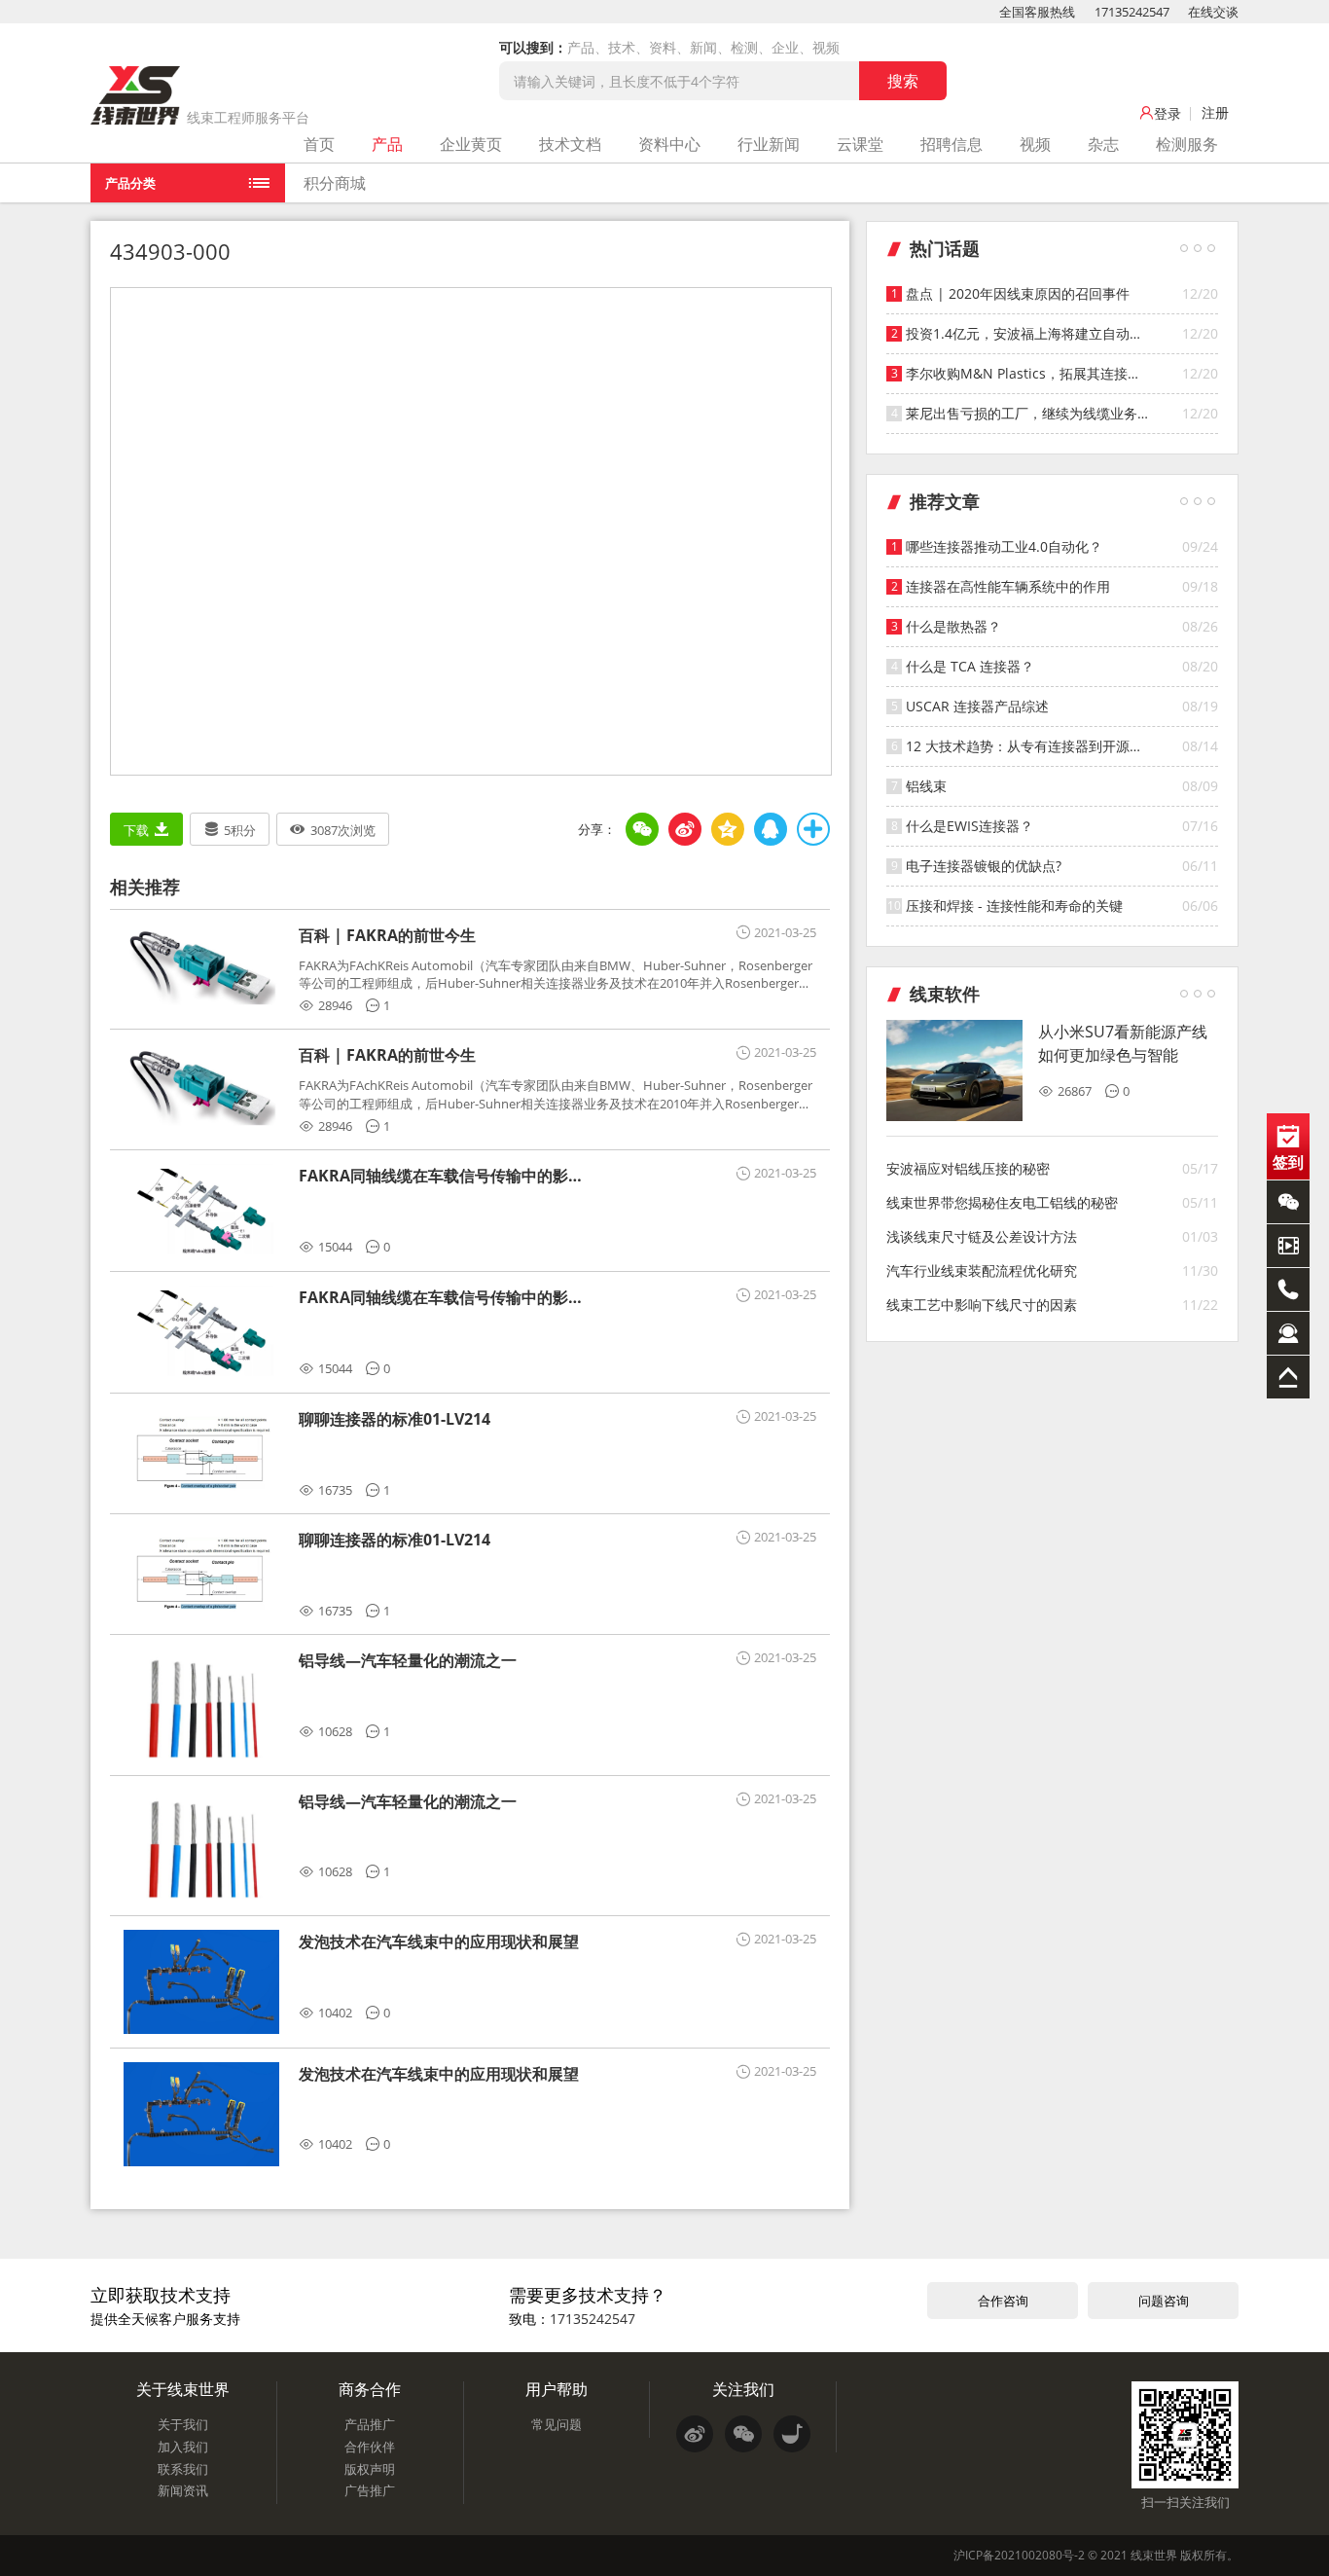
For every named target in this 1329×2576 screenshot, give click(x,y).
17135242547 (1132, 12)
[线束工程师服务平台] (135, 95)
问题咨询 (1164, 2301)
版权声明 (370, 2469)
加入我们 (183, 2447)
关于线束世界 (183, 2389)
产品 (387, 144)
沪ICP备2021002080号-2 (1019, 2555)
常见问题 (557, 2424)
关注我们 (743, 2389)
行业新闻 (769, 144)
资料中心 (669, 144)
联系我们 (183, 2469)
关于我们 (183, 2424)
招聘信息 (952, 144)
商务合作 (370, 2389)
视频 (1035, 144)
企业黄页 (471, 144)
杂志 (1103, 144)
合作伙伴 (370, 2447)
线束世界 (1154, 2555)
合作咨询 (1003, 2301)
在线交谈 (1213, 12)
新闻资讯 (183, 2490)
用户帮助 (557, 2389)
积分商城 (335, 183)
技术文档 (570, 144)
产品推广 (370, 2424)
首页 (319, 144)
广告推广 (370, 2490)
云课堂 (860, 144)
